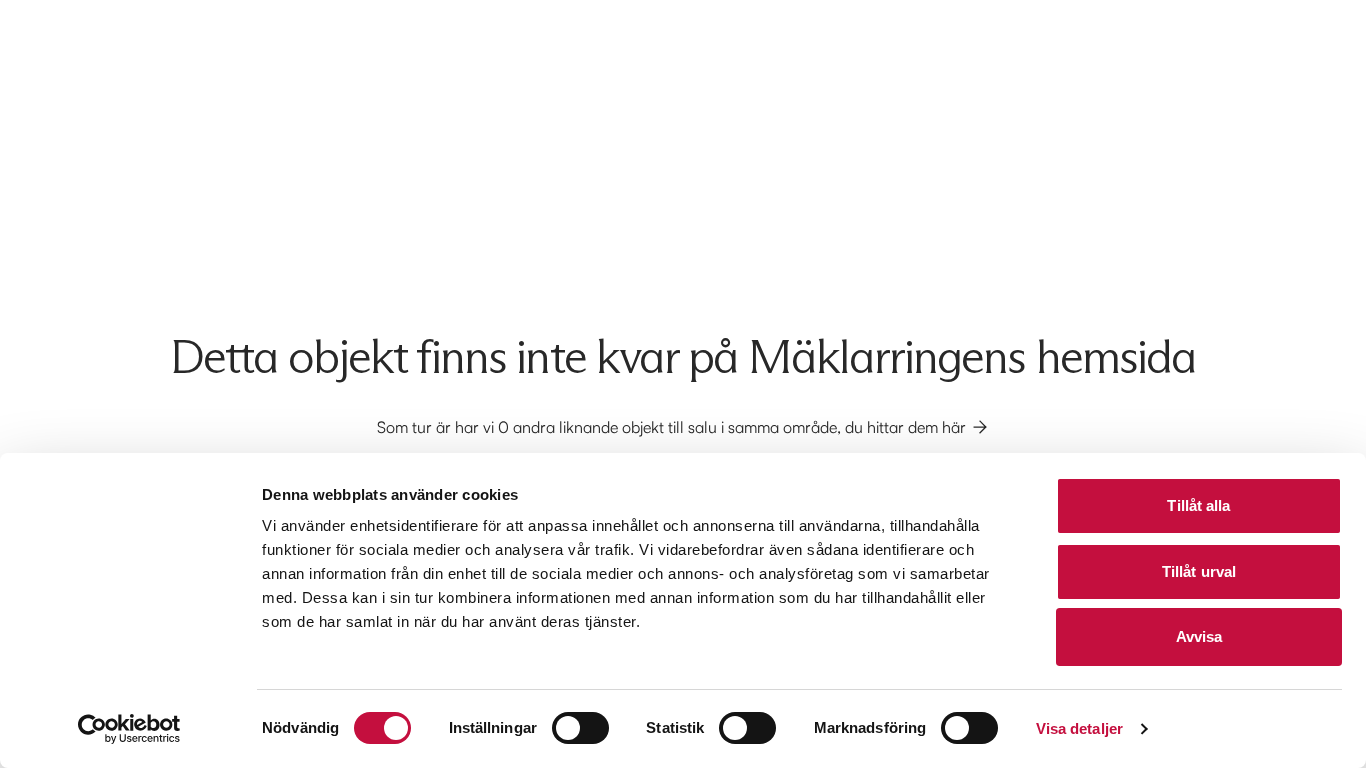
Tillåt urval (1199, 571)
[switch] (580, 728)
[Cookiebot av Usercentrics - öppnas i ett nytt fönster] (129, 729)
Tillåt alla (1198, 505)
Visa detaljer (1079, 728)
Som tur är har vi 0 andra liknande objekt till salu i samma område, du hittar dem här (671, 427)
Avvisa (1199, 636)
